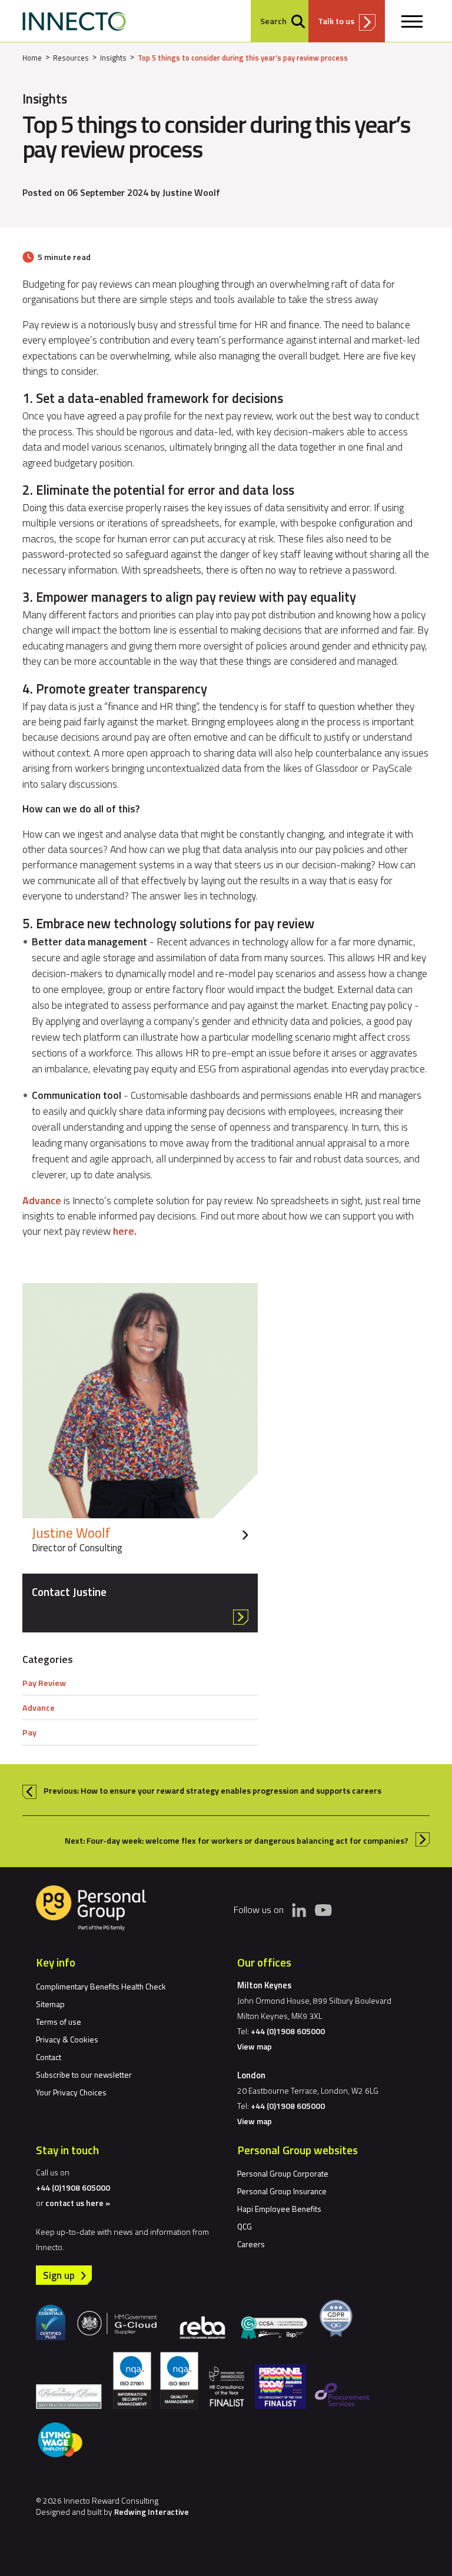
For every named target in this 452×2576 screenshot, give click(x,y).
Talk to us (336, 21)
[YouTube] (323, 1909)
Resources (71, 58)
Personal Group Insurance (282, 2191)
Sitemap (50, 2004)
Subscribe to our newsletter (84, 2075)
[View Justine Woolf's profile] (140, 1422)
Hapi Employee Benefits (279, 2209)
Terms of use (59, 2022)
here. (125, 1231)
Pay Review (44, 1683)
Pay (29, 1732)
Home (32, 58)
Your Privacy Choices (71, 2092)
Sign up (59, 2275)
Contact (49, 2057)
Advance (42, 1200)
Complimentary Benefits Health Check (101, 1986)
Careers (251, 2244)
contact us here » (78, 2203)
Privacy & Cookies (67, 2039)
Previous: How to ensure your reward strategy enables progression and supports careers (212, 1791)
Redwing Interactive (152, 2512)
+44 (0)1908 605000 (288, 2031)
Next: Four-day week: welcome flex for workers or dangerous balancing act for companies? (237, 1841)
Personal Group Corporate (283, 2173)
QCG (245, 2226)
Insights (113, 58)
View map (255, 2046)
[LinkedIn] (299, 1910)
